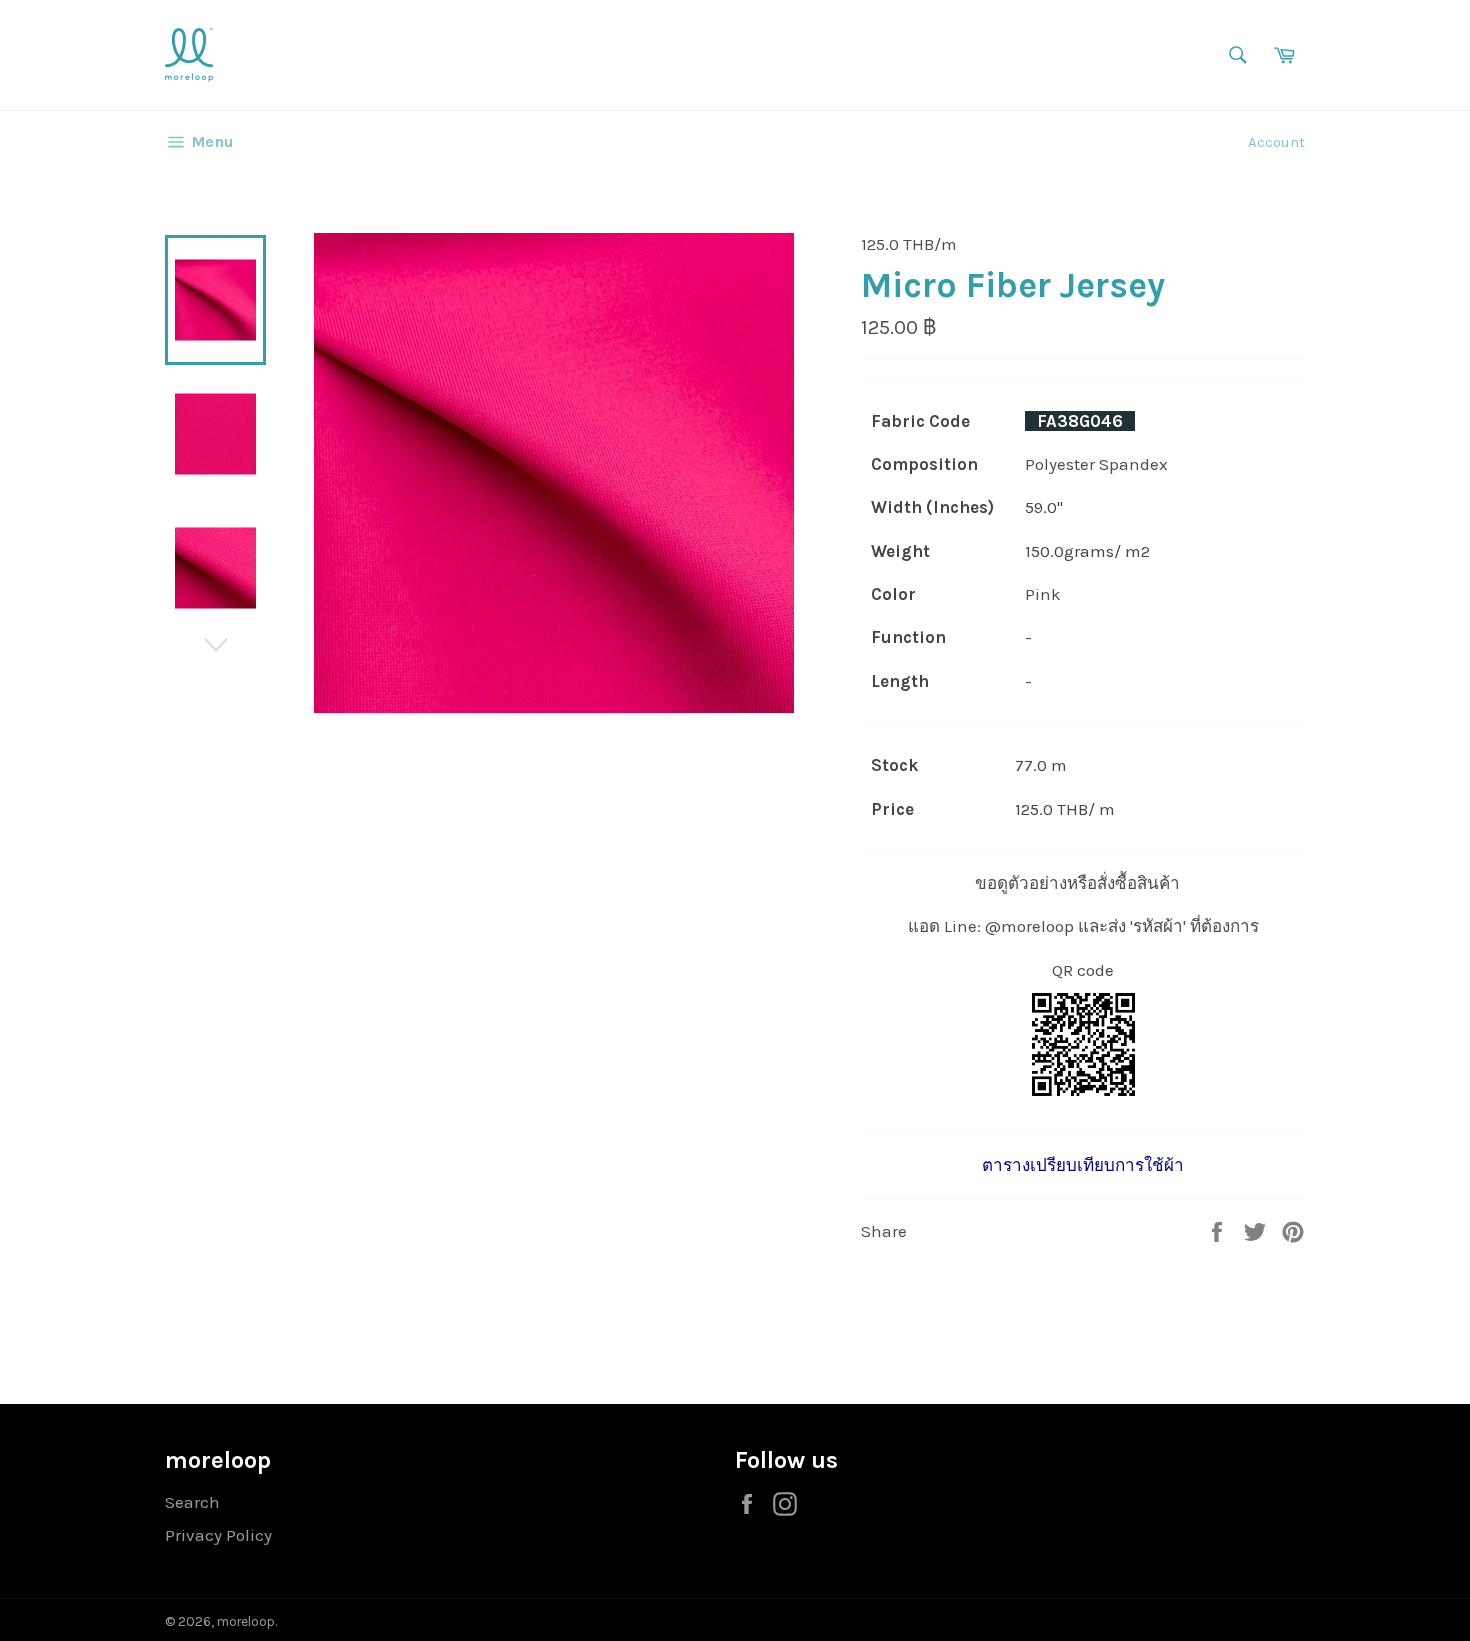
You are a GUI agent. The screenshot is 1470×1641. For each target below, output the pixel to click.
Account (1276, 142)
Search (192, 1502)
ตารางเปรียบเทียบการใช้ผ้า (1083, 1165)
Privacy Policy (218, 1535)
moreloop (246, 1621)
